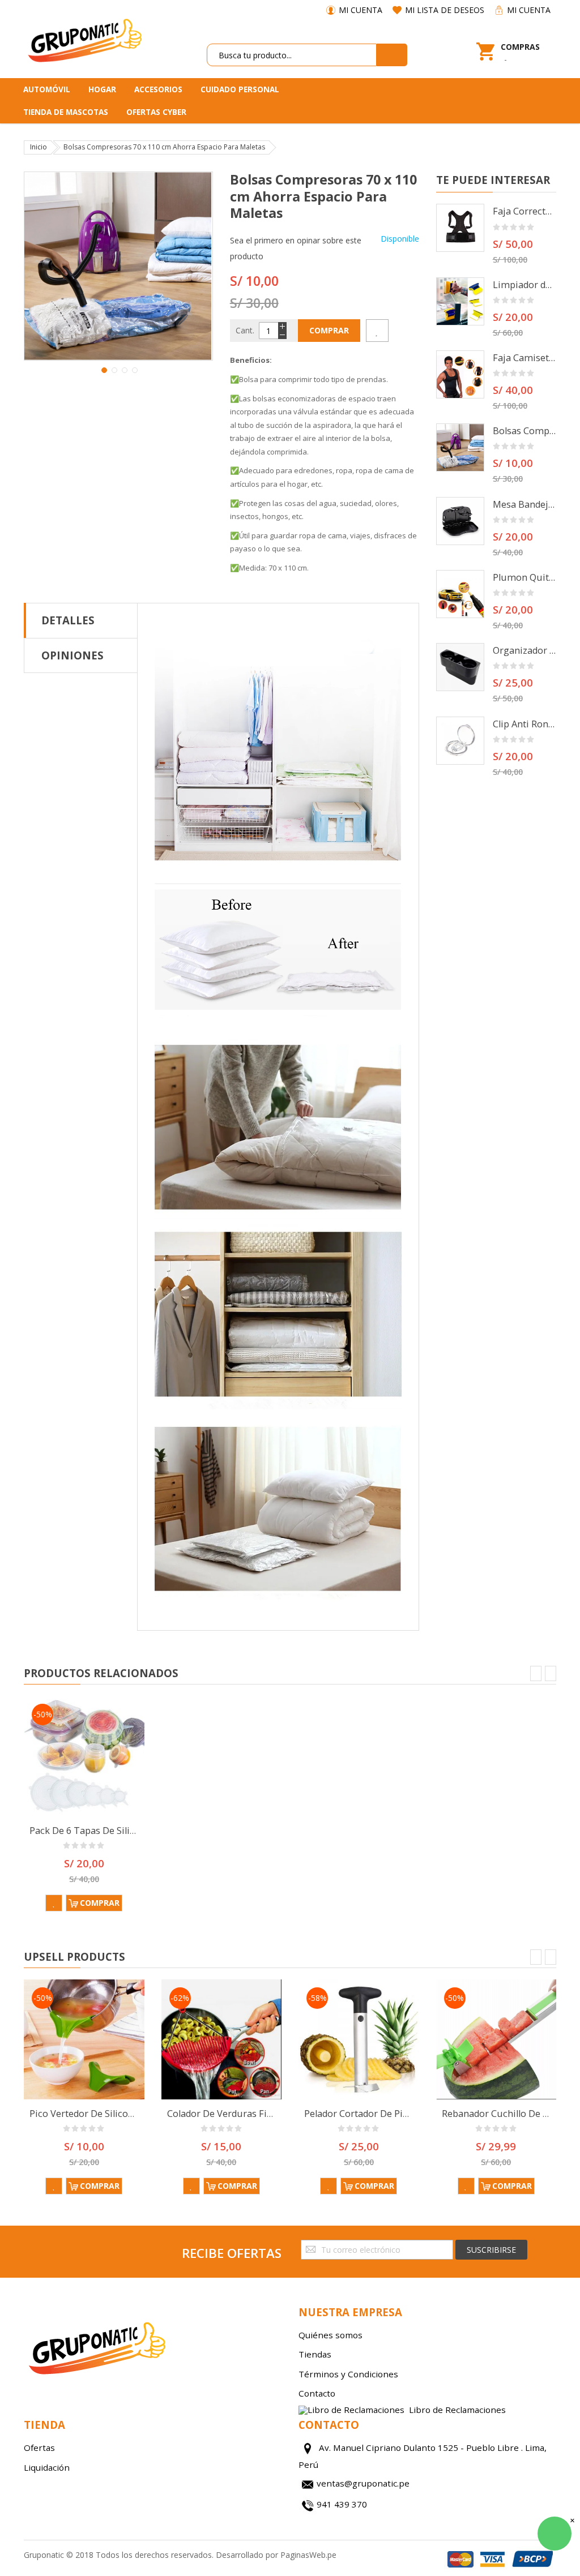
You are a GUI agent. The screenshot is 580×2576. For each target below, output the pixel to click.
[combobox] (292, 55)
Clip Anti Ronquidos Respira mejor (525, 724)
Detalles (68, 620)
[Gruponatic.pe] (84, 39)
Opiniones (72, 655)
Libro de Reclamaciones (457, 2410)
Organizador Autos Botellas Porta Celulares (525, 650)
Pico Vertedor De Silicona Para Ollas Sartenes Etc (135, 2114)
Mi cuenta (361, 10)
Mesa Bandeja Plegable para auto (525, 504)
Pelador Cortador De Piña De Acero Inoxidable (403, 2114)
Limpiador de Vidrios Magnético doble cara (525, 285)
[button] (103, 369)
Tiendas (315, 2354)
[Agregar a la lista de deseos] (377, 331)
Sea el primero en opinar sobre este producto (296, 248)
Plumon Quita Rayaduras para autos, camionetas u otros (525, 577)
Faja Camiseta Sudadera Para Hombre (525, 358)
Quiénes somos (330, 2335)
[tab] (81, 620)
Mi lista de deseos (445, 10)
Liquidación (47, 2467)
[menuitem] (51, 89)
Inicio (39, 147)
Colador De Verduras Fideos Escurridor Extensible (275, 2114)
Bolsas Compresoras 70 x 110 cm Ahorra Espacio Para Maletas (525, 431)
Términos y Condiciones (348, 2374)
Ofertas (39, 2448)
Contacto (317, 2393)
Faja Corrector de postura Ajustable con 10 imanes (525, 211)
